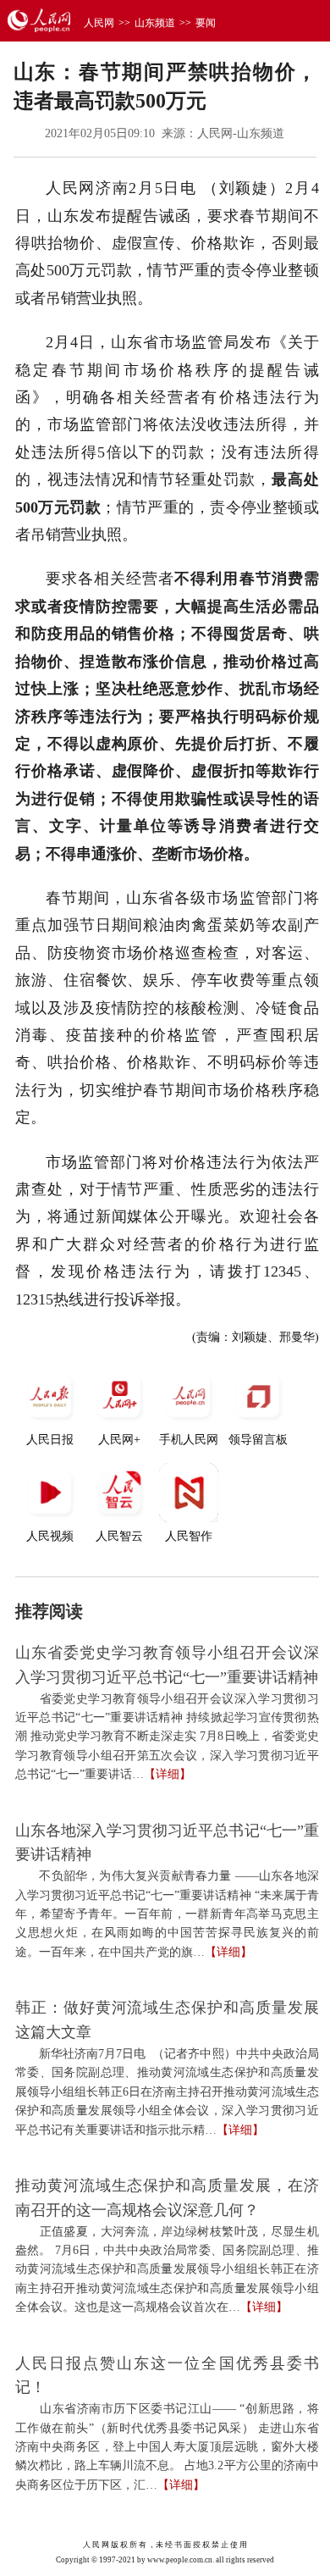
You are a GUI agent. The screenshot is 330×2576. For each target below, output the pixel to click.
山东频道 (155, 23)
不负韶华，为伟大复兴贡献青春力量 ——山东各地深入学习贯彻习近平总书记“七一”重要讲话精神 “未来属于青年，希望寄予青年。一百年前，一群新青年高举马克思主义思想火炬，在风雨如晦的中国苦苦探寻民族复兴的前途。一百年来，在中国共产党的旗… (167, 1914)
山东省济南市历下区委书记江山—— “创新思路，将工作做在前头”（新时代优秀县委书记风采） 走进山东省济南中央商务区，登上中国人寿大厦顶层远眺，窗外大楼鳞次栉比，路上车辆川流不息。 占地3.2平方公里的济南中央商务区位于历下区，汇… (167, 2447)
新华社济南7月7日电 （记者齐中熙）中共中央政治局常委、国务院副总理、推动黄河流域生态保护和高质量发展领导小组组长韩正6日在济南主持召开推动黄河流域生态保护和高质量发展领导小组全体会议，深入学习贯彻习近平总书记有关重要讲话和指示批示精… (167, 2092)
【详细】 (168, 1774)
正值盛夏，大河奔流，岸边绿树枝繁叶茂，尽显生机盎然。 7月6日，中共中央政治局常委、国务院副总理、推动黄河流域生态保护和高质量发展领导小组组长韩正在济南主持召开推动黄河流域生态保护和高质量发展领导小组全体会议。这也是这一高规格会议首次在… (167, 2270)
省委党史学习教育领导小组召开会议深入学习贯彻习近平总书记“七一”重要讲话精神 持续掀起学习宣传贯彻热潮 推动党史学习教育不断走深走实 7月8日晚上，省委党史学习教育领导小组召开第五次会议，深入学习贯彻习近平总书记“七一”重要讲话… (167, 1737)
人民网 (99, 23)
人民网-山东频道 (241, 133)
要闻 (206, 23)
